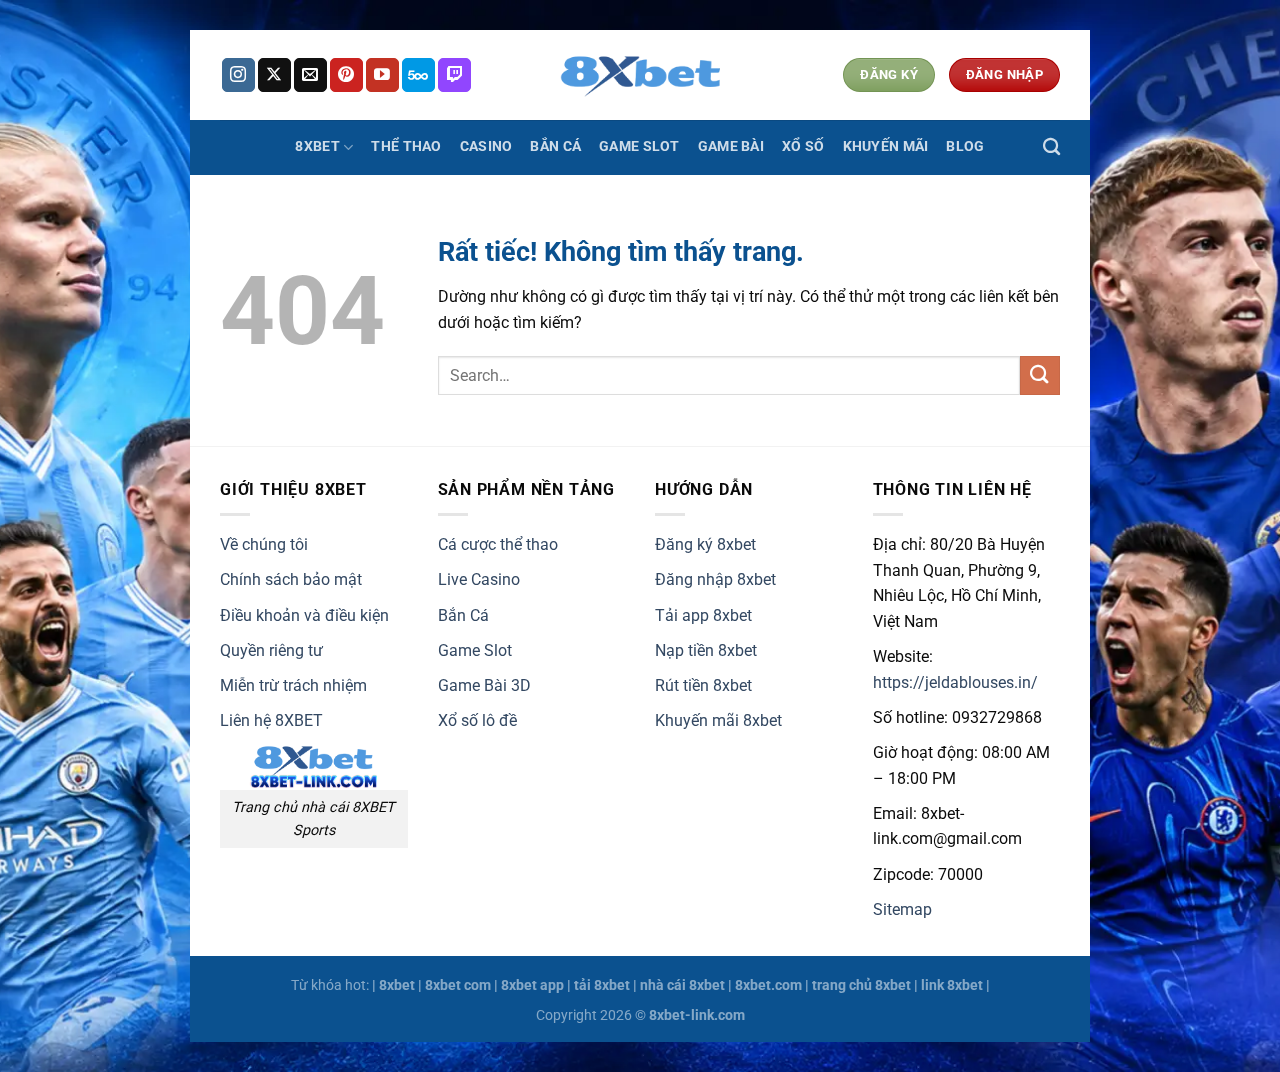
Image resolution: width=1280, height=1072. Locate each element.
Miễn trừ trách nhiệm (293, 685)
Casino (486, 146)
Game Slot (639, 146)
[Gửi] (1040, 375)
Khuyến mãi (886, 146)
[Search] (1051, 147)
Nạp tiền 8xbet (706, 650)
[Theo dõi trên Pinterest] (346, 75)
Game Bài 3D (484, 685)
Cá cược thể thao (498, 544)
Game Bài (731, 146)
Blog (965, 146)
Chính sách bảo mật (291, 579)
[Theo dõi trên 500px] (418, 75)
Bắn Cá (555, 146)
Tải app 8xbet (703, 615)
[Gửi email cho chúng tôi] (310, 75)
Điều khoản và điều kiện (304, 615)
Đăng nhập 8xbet (715, 579)
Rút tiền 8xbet (703, 685)
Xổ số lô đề (477, 720)
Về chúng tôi (264, 544)
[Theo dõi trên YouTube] (382, 75)
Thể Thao (406, 146)
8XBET (317, 146)
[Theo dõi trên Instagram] (238, 75)
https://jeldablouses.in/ (955, 682)
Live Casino (479, 579)
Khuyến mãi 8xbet (718, 720)
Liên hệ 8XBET (271, 720)
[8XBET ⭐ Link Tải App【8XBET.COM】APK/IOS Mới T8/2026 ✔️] (640, 75)
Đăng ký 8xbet (705, 544)
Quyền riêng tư (271, 650)
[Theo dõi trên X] (274, 75)
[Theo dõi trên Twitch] (454, 75)
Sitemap (902, 909)
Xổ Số (803, 146)
